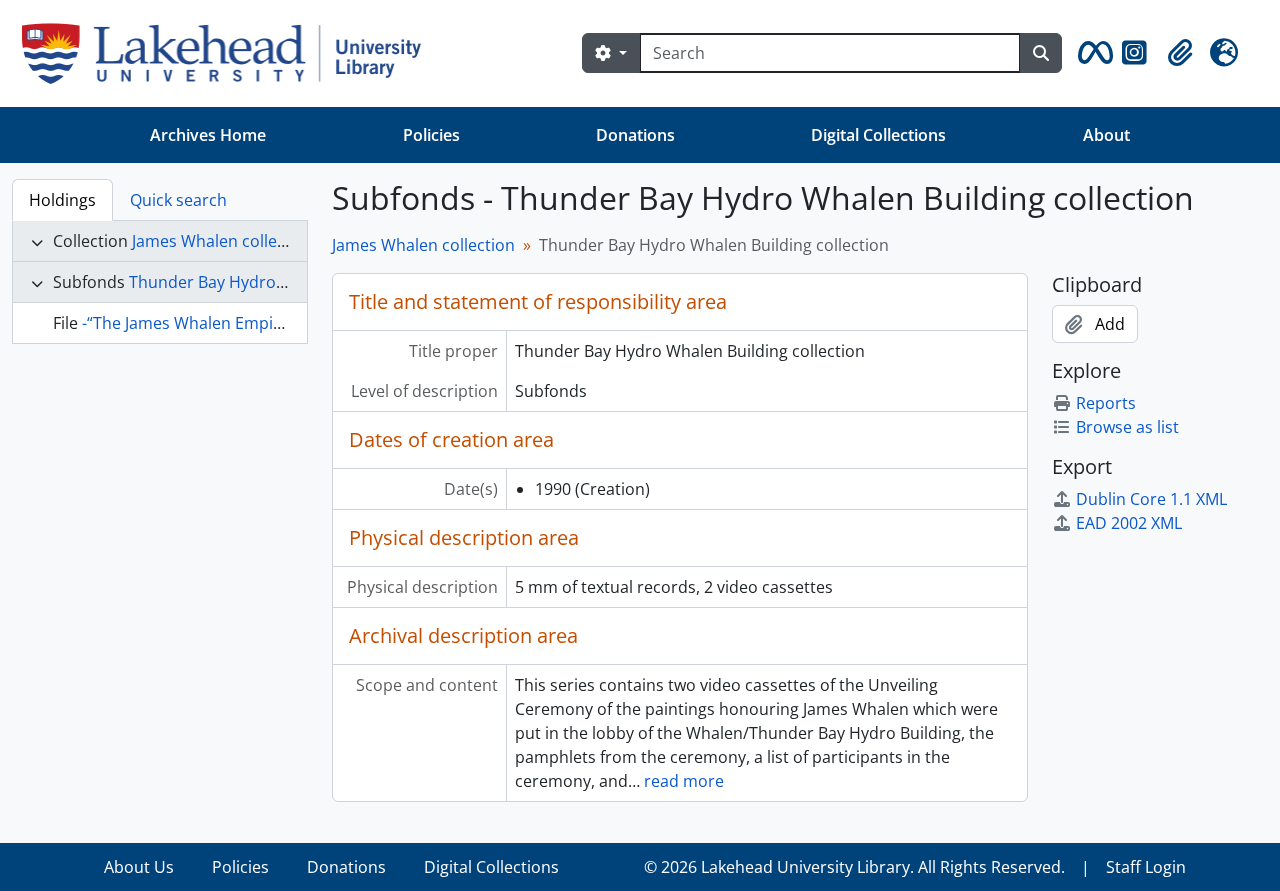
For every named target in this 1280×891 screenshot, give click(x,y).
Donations (635, 135)
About (1106, 135)
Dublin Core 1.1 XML (1151, 499)
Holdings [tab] (62, 200)
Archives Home (208, 135)
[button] (1092, 53)
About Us (139, 867)
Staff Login (1146, 867)
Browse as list (1127, 427)
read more (684, 781)
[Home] (229, 53)
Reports (1106, 403)
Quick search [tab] (178, 200)
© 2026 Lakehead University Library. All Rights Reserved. (854, 867)
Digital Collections (878, 135)
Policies (431, 135)
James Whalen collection (223, 241)
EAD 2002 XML (1129, 523)
